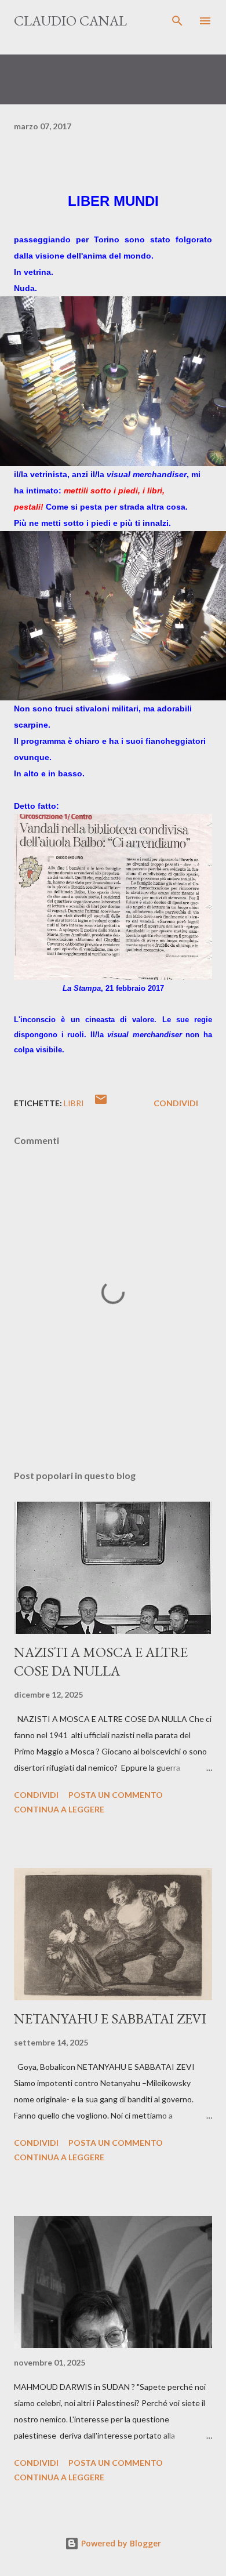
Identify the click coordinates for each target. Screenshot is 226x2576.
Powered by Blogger (120, 2543)
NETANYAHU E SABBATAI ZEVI (110, 2019)
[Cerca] (177, 21)
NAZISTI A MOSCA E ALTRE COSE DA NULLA (101, 1661)
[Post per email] (101, 1103)
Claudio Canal (70, 21)
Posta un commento (116, 1795)
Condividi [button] (176, 1103)
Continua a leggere (59, 1809)
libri (74, 1103)
